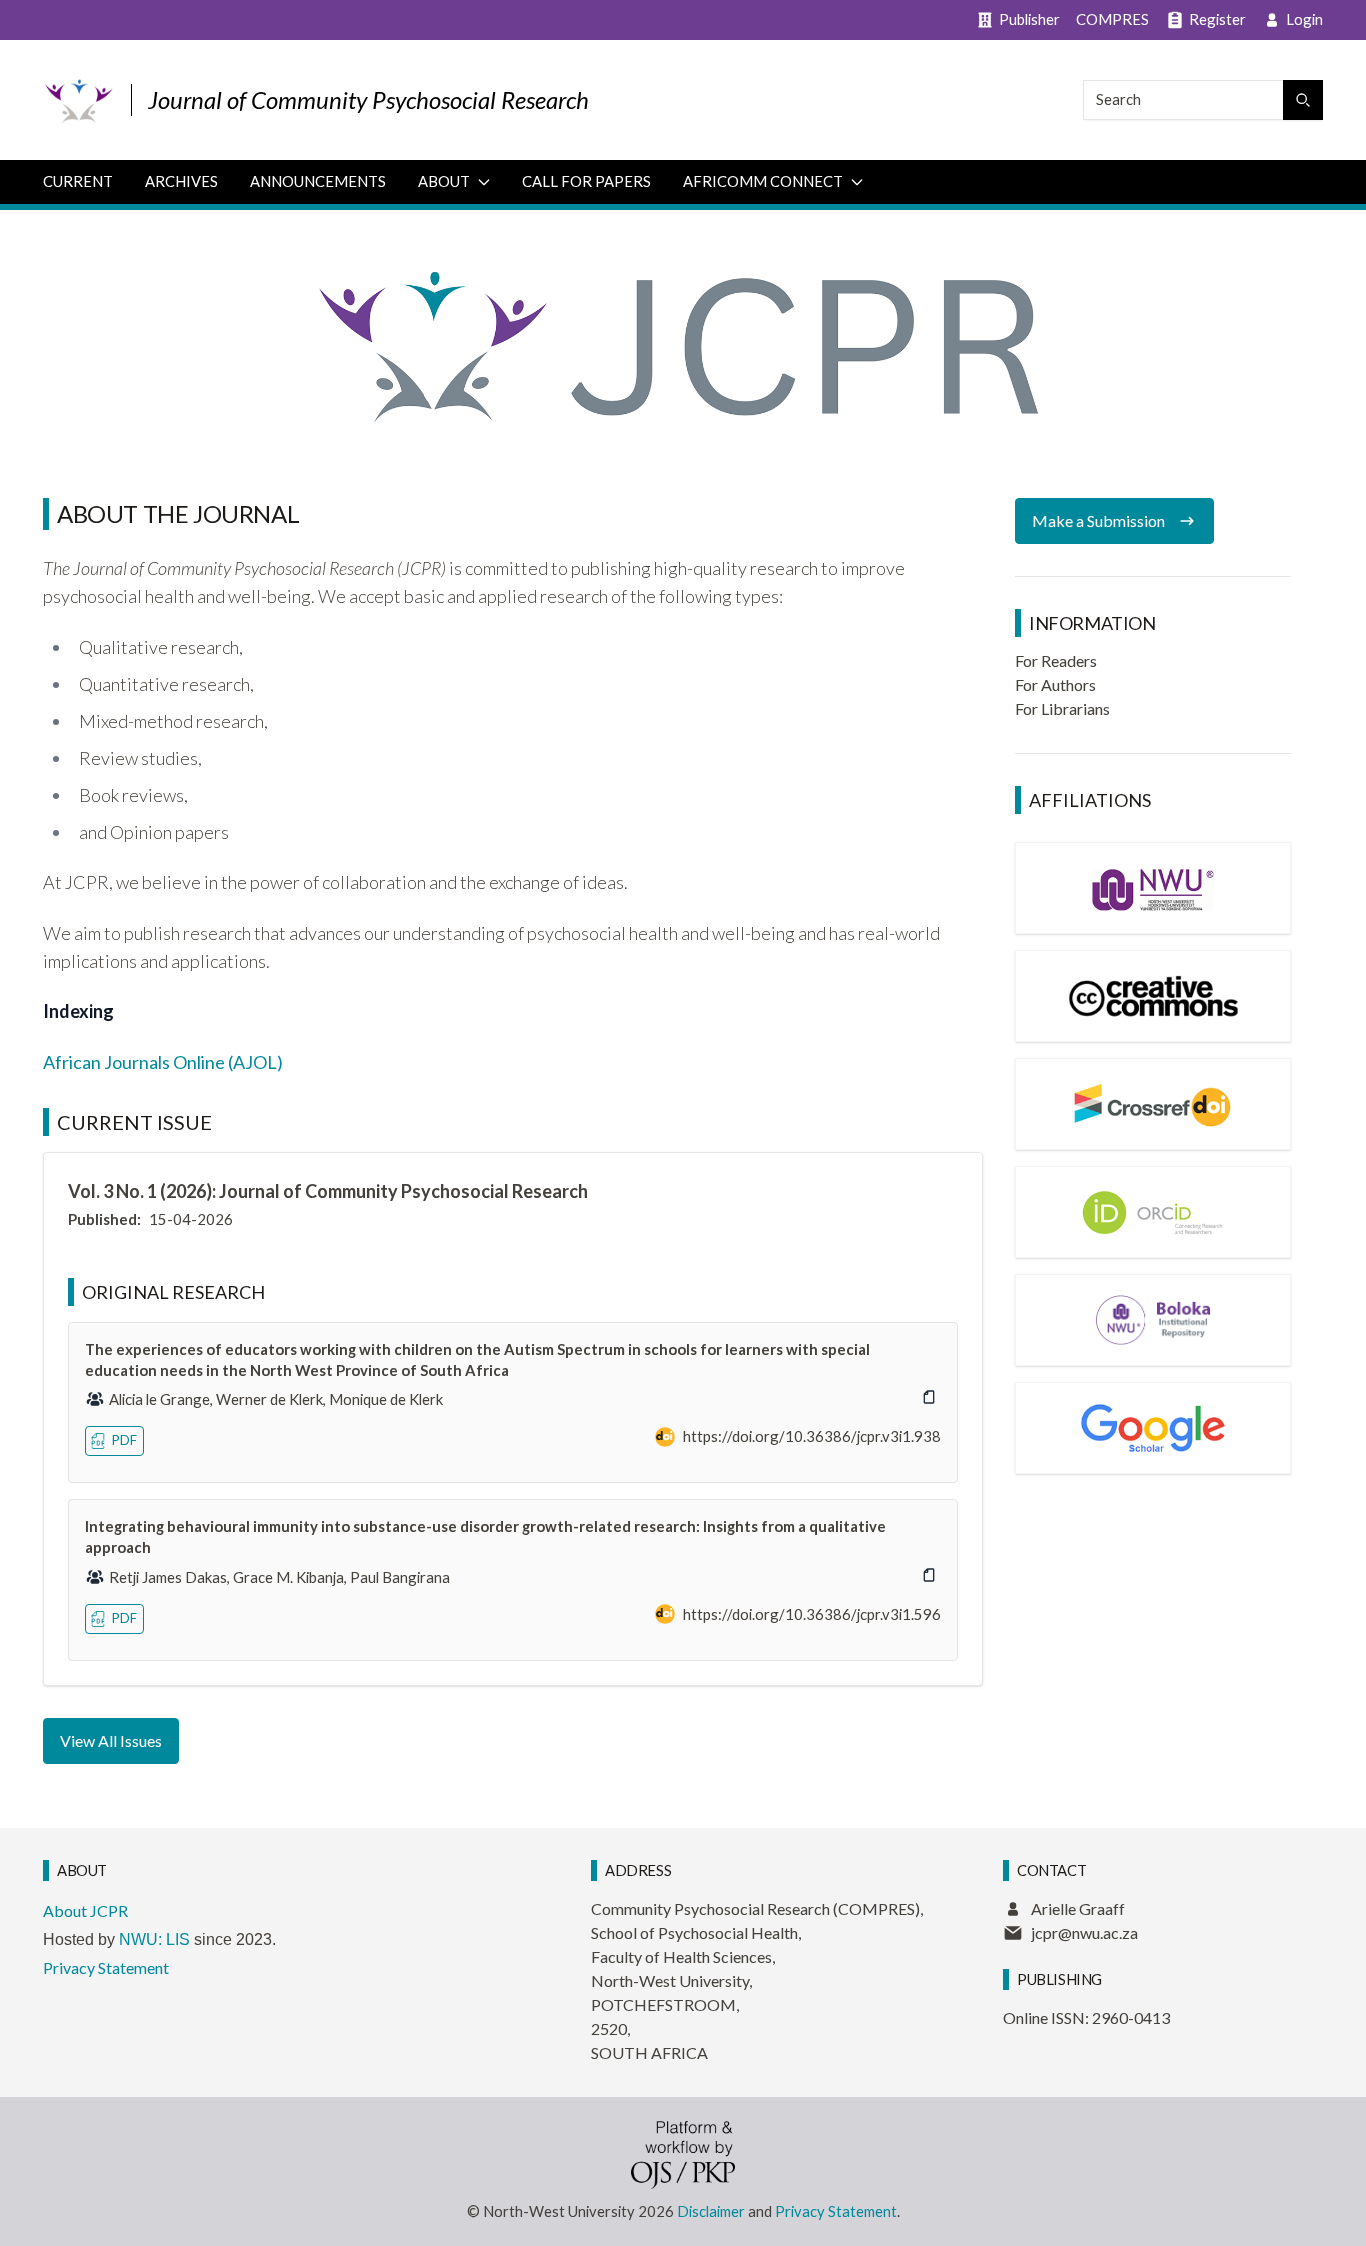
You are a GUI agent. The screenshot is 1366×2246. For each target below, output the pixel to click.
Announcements (318, 181)
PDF (124, 1440)
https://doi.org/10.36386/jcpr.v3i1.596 (812, 1614)
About (444, 181)
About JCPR (85, 1910)
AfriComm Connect (763, 181)
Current (78, 181)
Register (1217, 19)
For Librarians (1062, 708)
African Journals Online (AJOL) (163, 1062)
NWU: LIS (154, 1939)
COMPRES (1112, 19)
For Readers (1056, 660)
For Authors (1055, 684)
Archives (181, 181)
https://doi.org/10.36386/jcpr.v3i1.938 (812, 1436)
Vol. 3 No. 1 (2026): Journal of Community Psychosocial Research (328, 1191)
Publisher (1029, 19)
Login (1304, 19)
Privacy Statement (106, 1967)
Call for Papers (586, 181)
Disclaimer (711, 2211)
